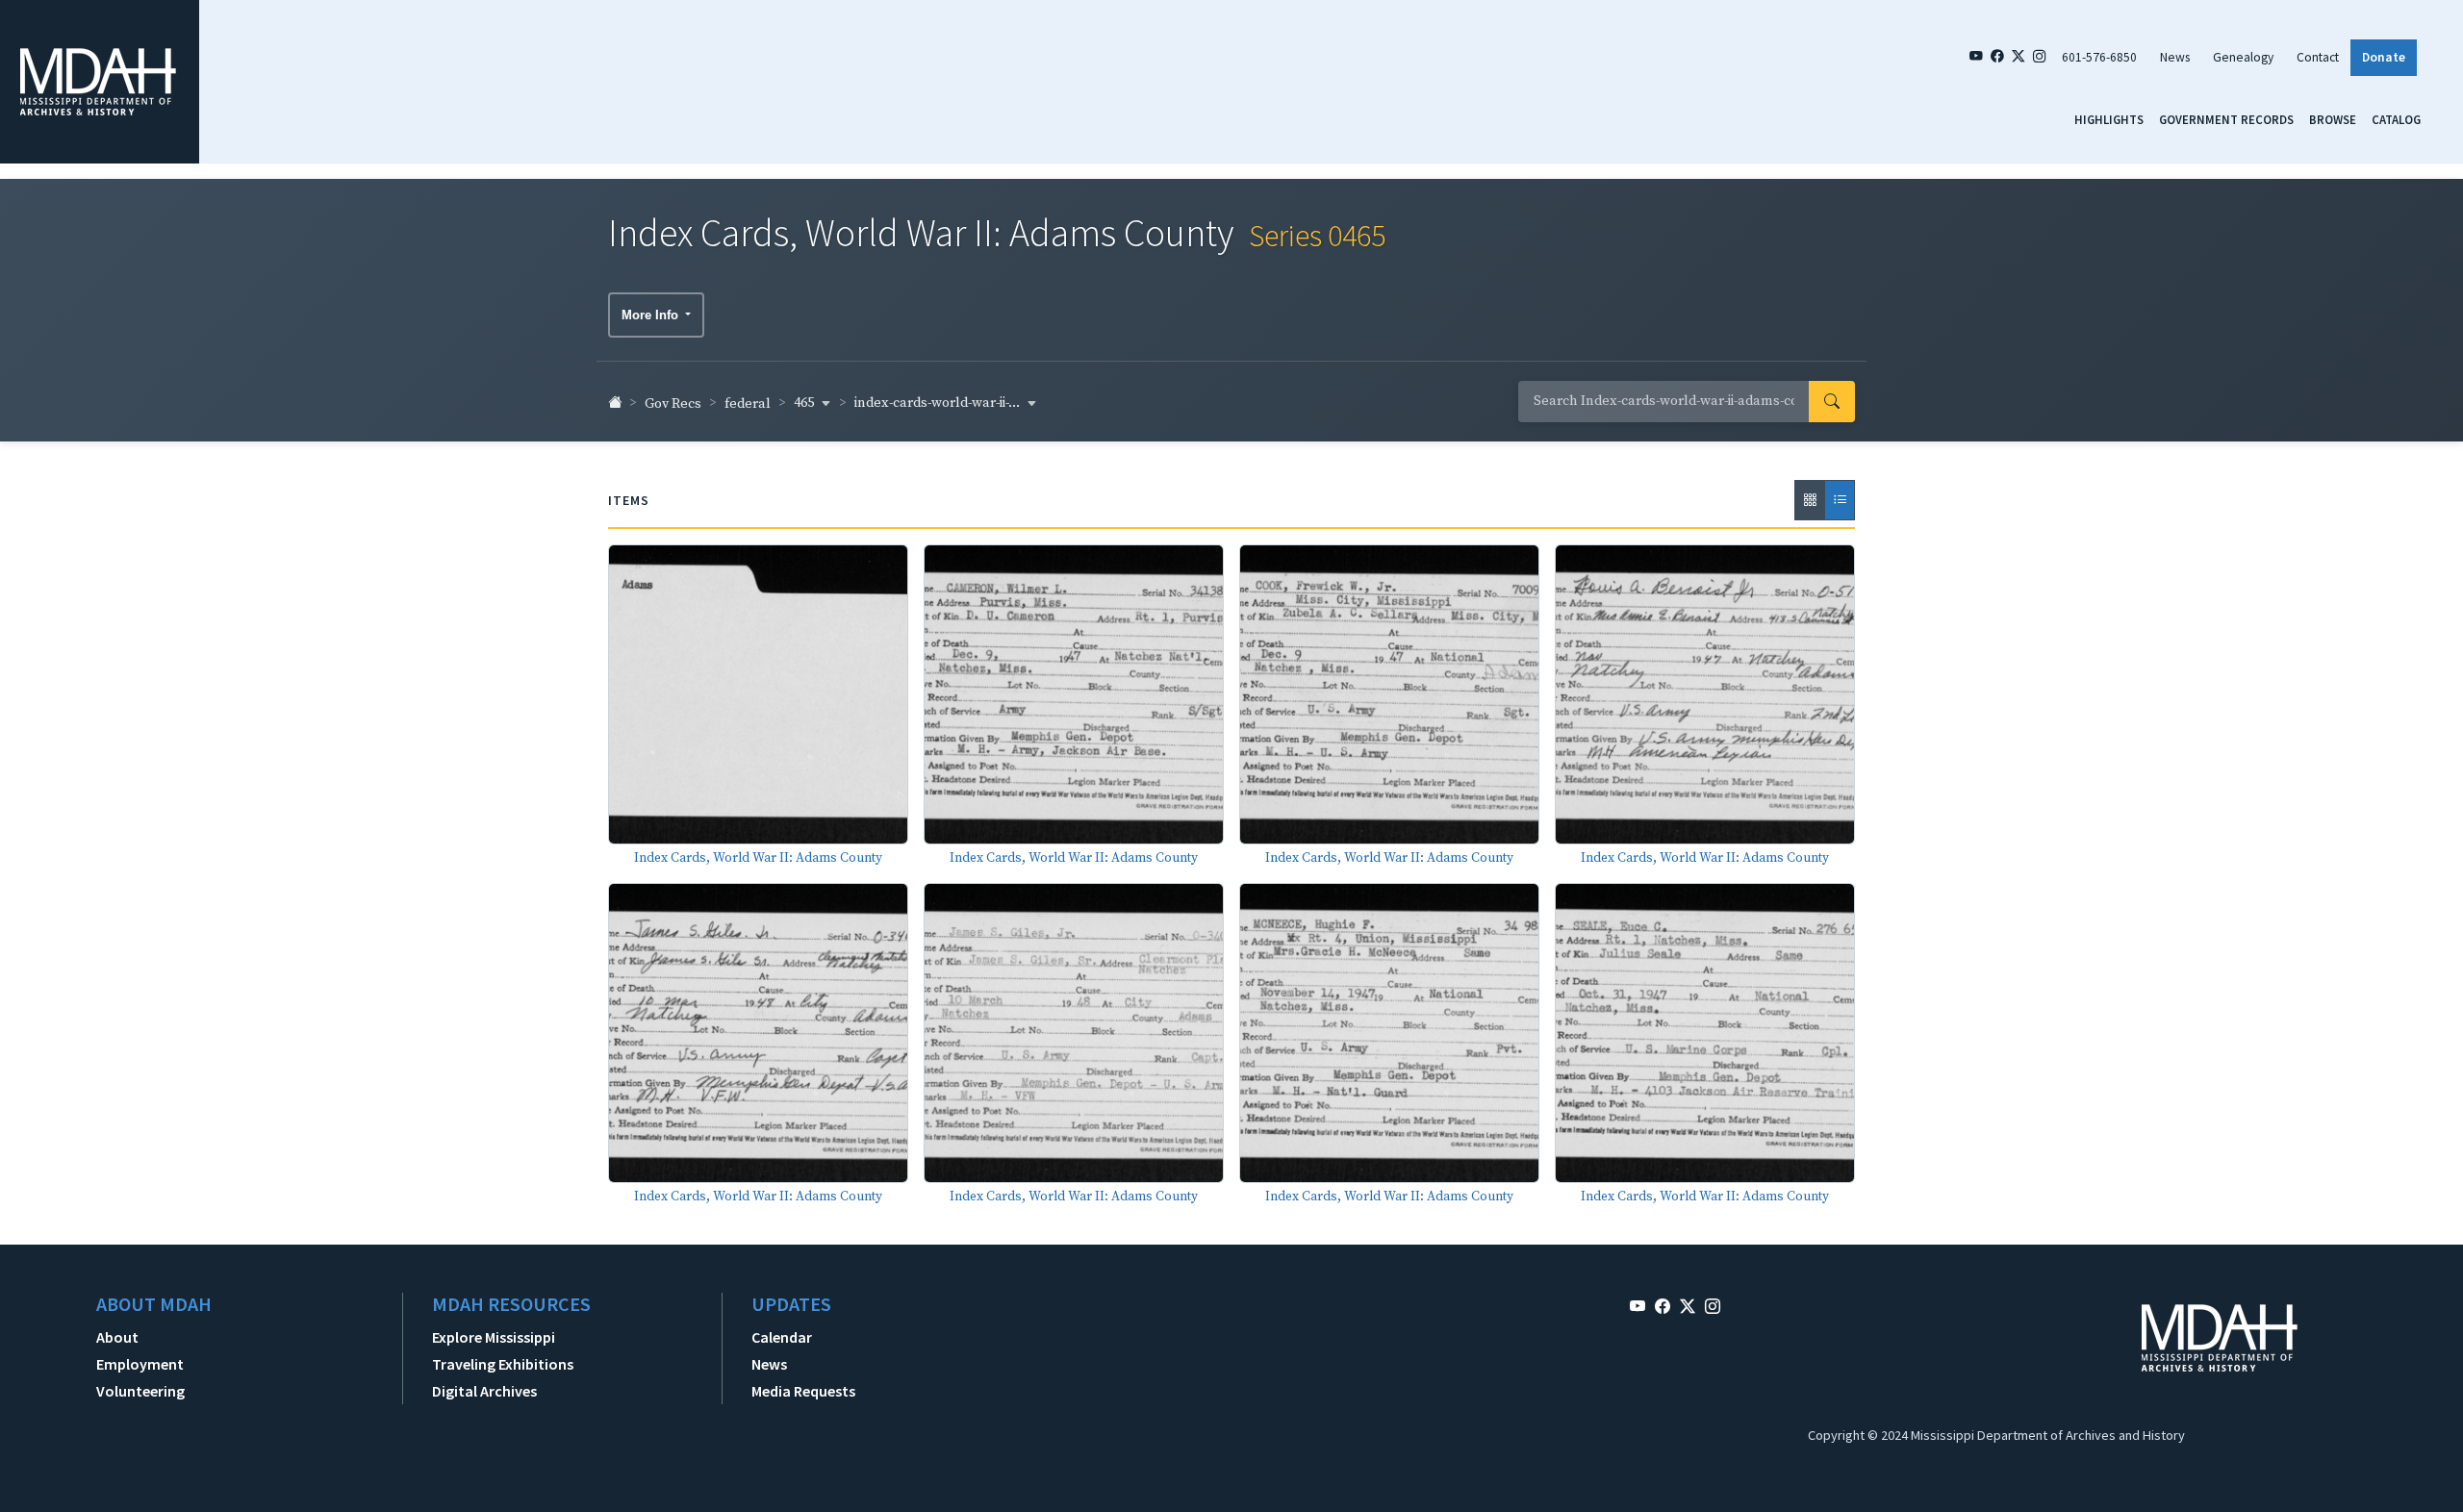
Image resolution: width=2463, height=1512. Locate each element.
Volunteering (140, 1391)
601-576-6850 (2099, 57)
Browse (2333, 119)
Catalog (2396, 119)
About (117, 1337)
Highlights (2109, 119)
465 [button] (805, 403)
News (2175, 57)
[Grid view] (1810, 500)
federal (748, 404)
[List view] (1840, 500)
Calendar (782, 1337)
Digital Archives (484, 1391)
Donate (2384, 57)
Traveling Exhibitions (503, 1364)
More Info (652, 315)
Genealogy (2243, 57)
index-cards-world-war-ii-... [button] (939, 403)
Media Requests (803, 1391)
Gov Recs (673, 404)
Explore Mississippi (494, 1337)
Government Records (2226, 119)
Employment (140, 1364)
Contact (2318, 57)
